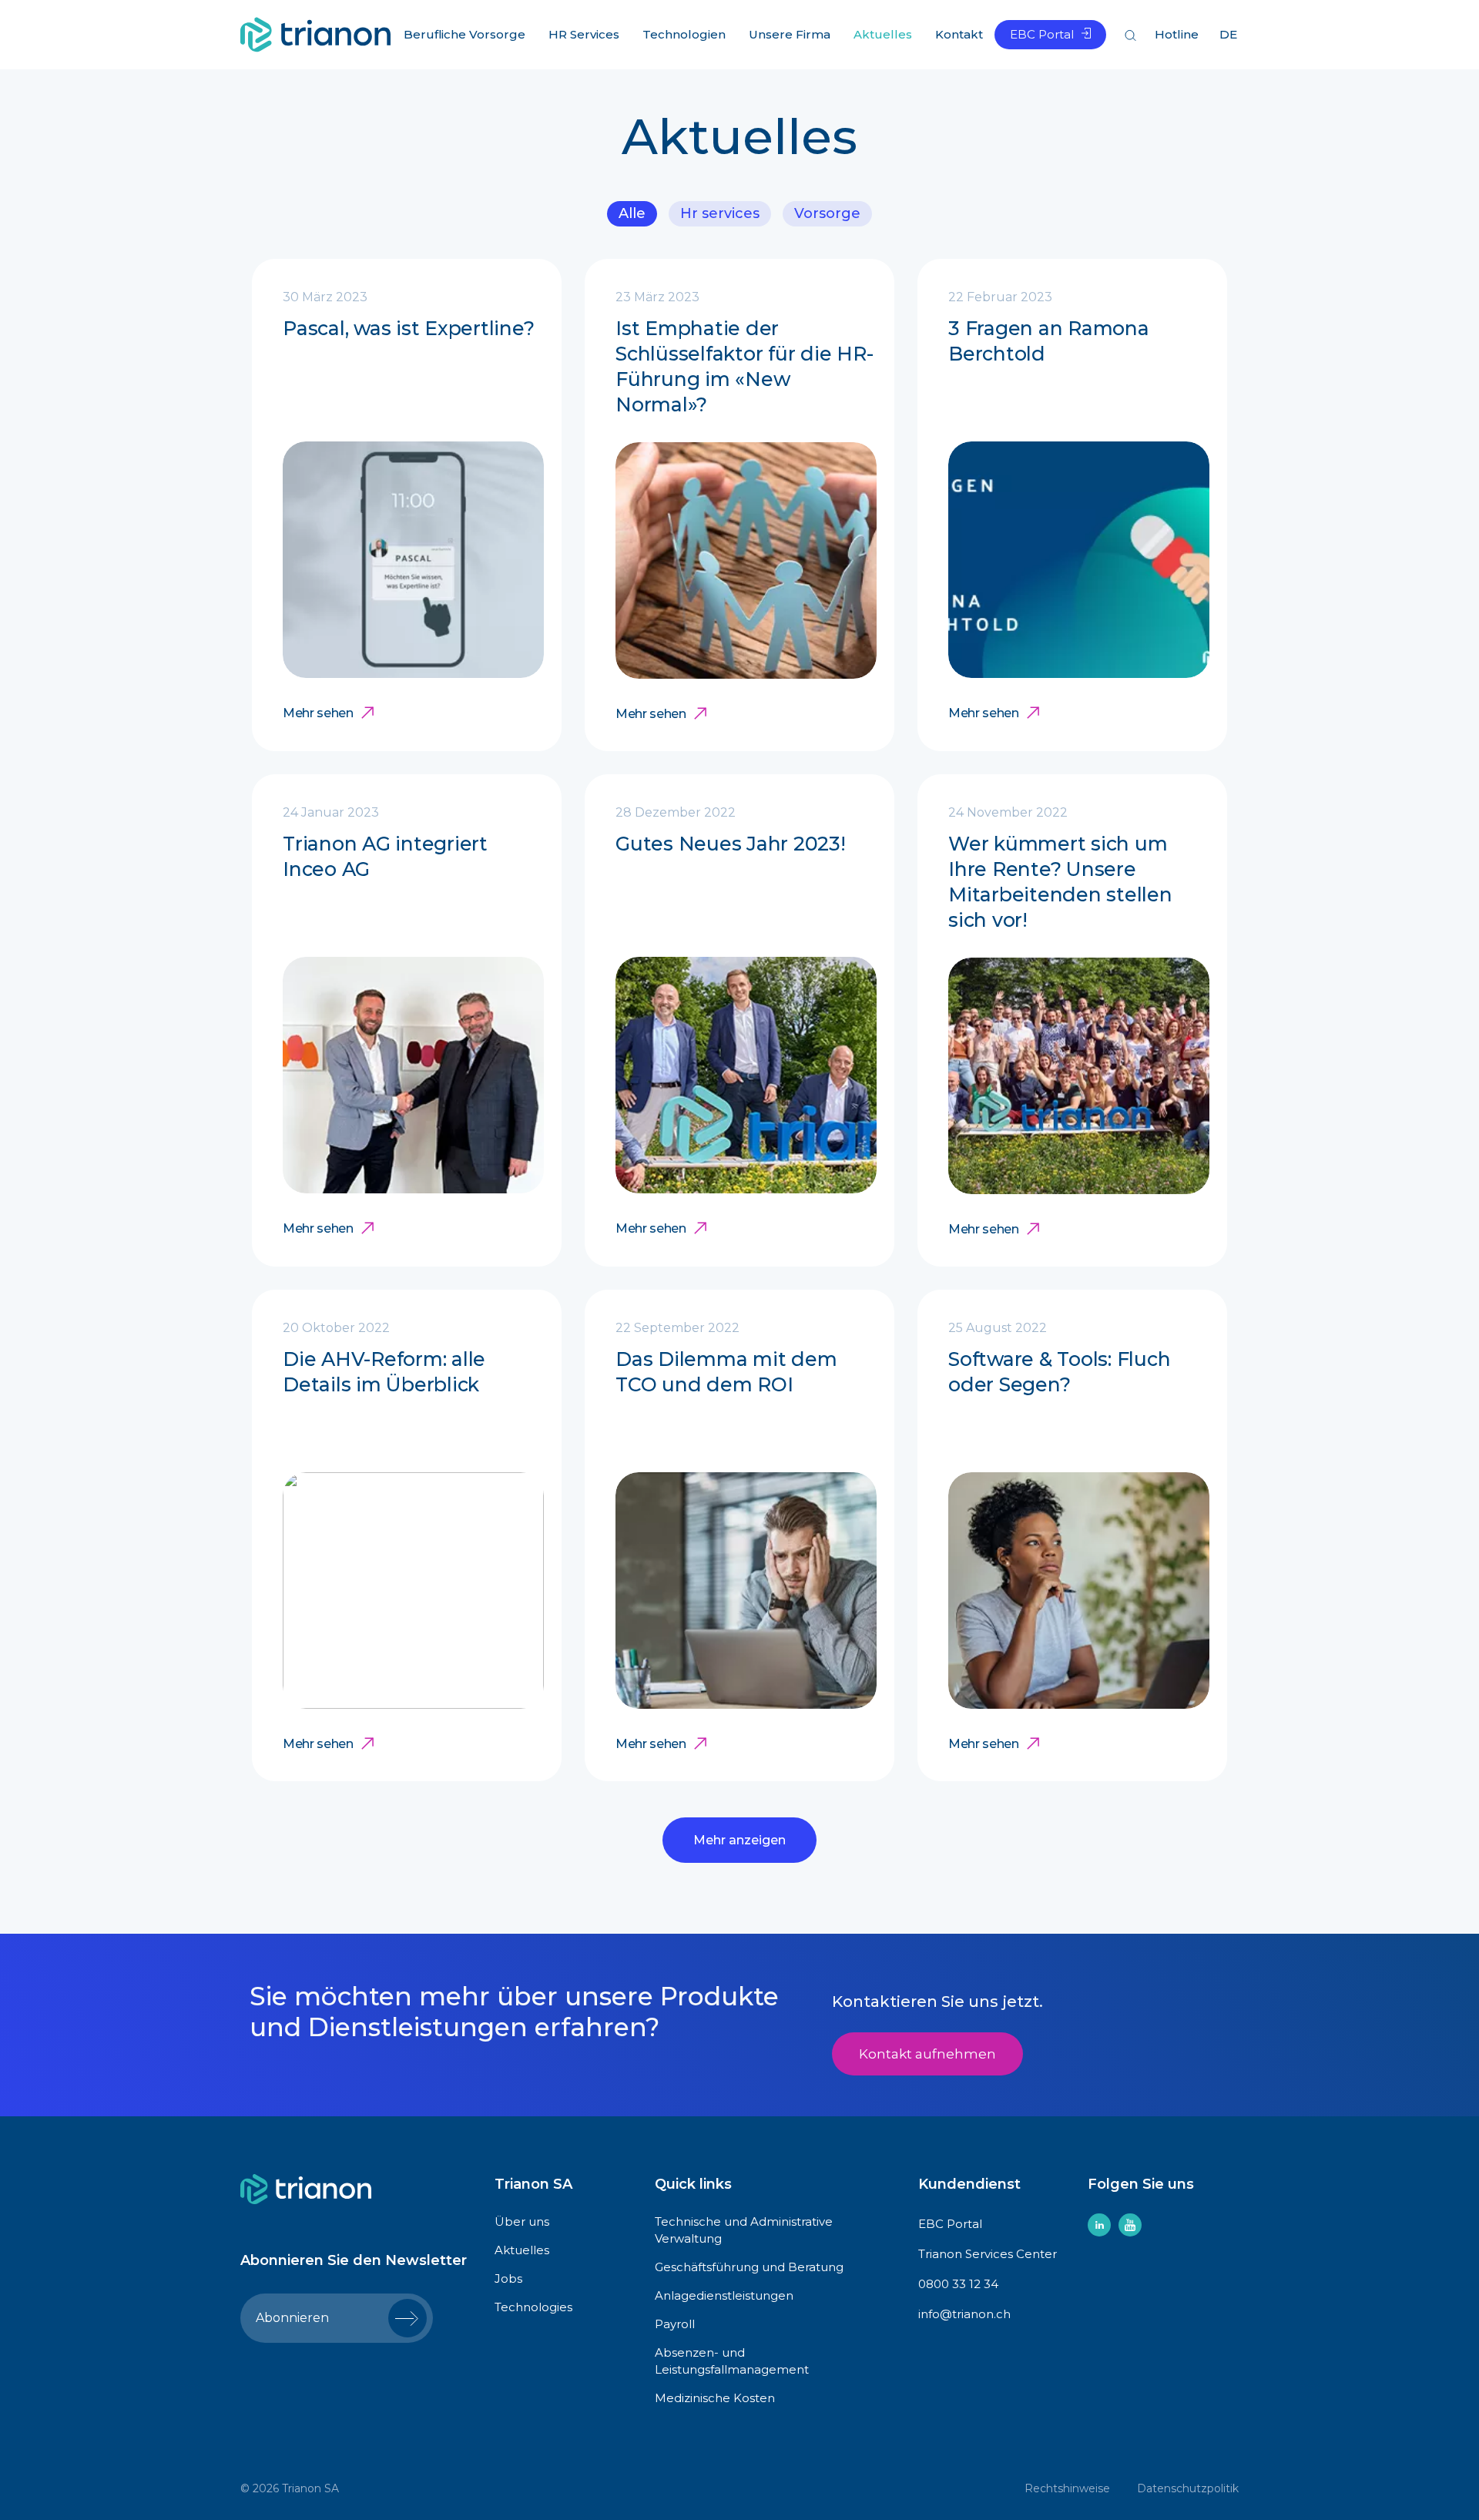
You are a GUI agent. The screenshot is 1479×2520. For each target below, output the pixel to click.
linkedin (1099, 2225)
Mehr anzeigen (739, 1840)
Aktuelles (883, 34)
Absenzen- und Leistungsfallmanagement (732, 2361)
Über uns (522, 2221)
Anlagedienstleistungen (724, 2295)
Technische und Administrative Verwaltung (744, 2230)
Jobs (508, 2278)
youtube (1130, 2225)
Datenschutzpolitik (1188, 2488)
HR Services (720, 213)
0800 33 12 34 (958, 2284)
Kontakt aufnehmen (927, 2054)
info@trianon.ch (964, 2314)
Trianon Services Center (988, 2254)
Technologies (533, 2307)
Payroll (675, 2324)
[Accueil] (315, 33)
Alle (632, 213)
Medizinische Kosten (715, 2398)
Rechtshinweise (1067, 2488)
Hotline (1177, 34)
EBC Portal (1042, 34)
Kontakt (959, 34)
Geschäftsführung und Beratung (749, 2267)
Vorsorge (827, 213)
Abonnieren (292, 2318)
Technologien (684, 34)
